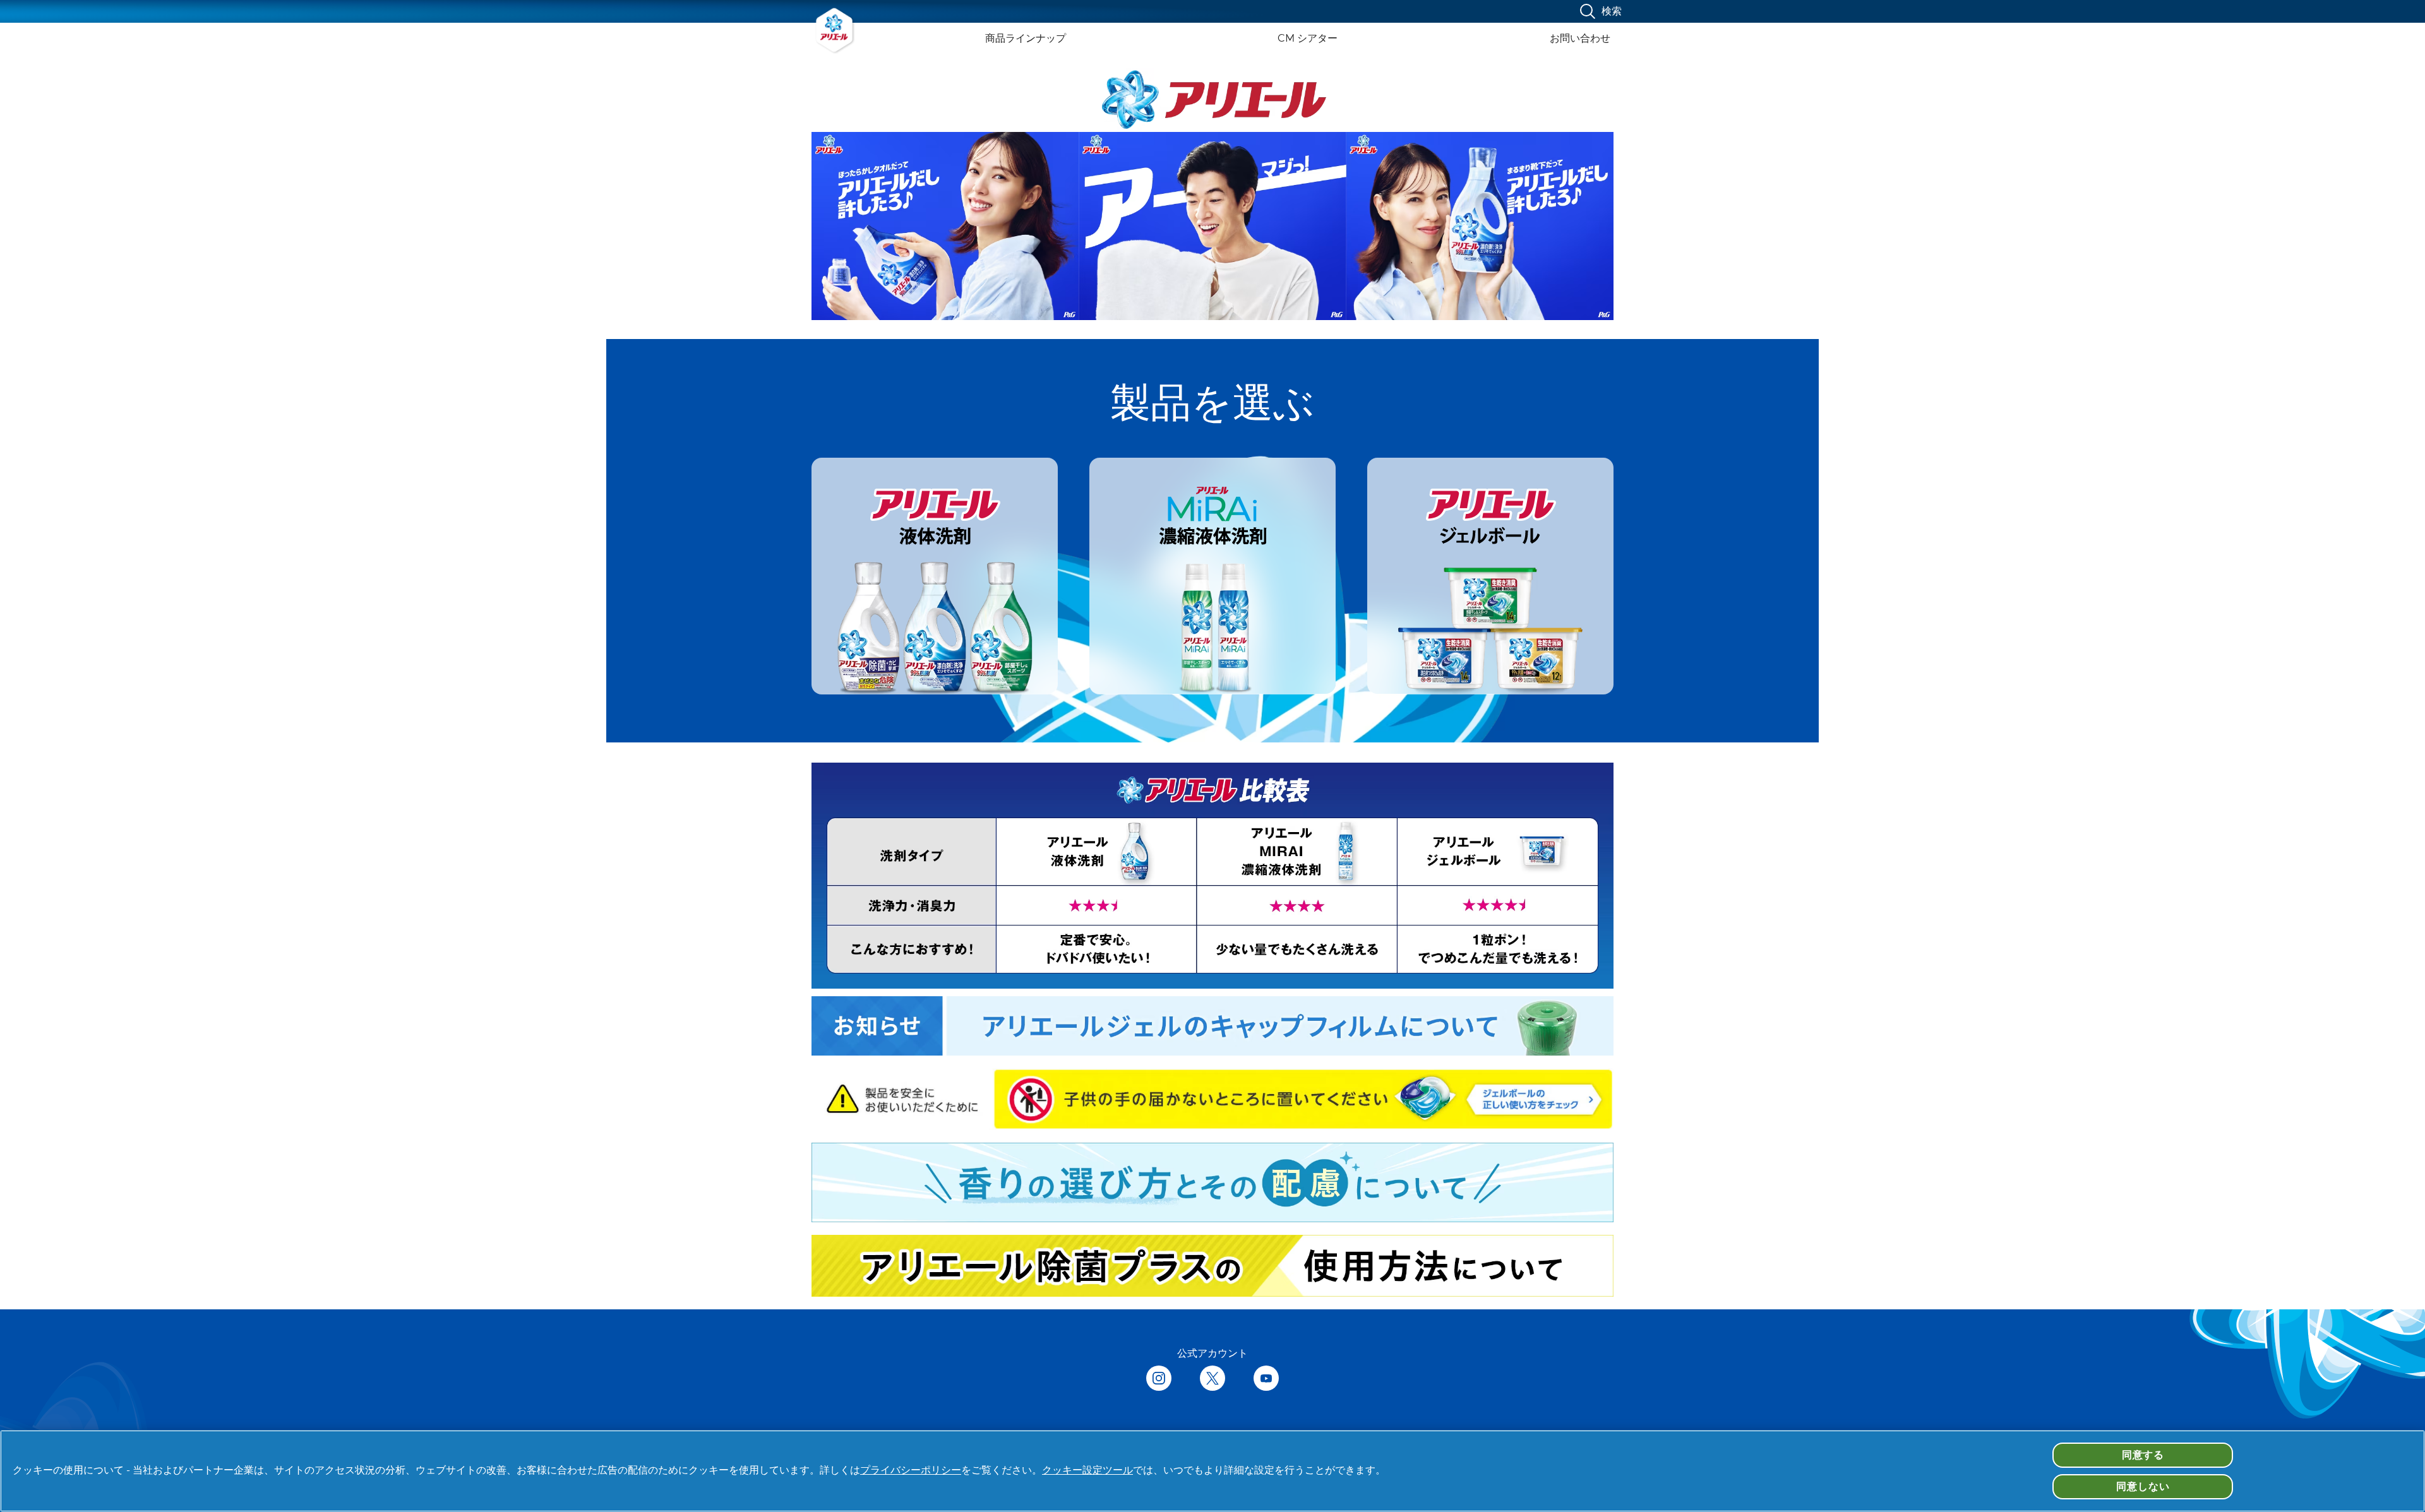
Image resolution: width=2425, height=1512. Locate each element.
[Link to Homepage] (835, 30)
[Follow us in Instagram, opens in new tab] (1159, 1379)
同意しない (2143, 1486)
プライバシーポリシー (911, 1470)
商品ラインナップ (1026, 38)
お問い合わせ (1580, 38)
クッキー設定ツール (1087, 1470)
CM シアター (1308, 38)
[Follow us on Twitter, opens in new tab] (1212, 1379)
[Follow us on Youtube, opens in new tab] (1266, 1379)
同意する (2143, 1455)
